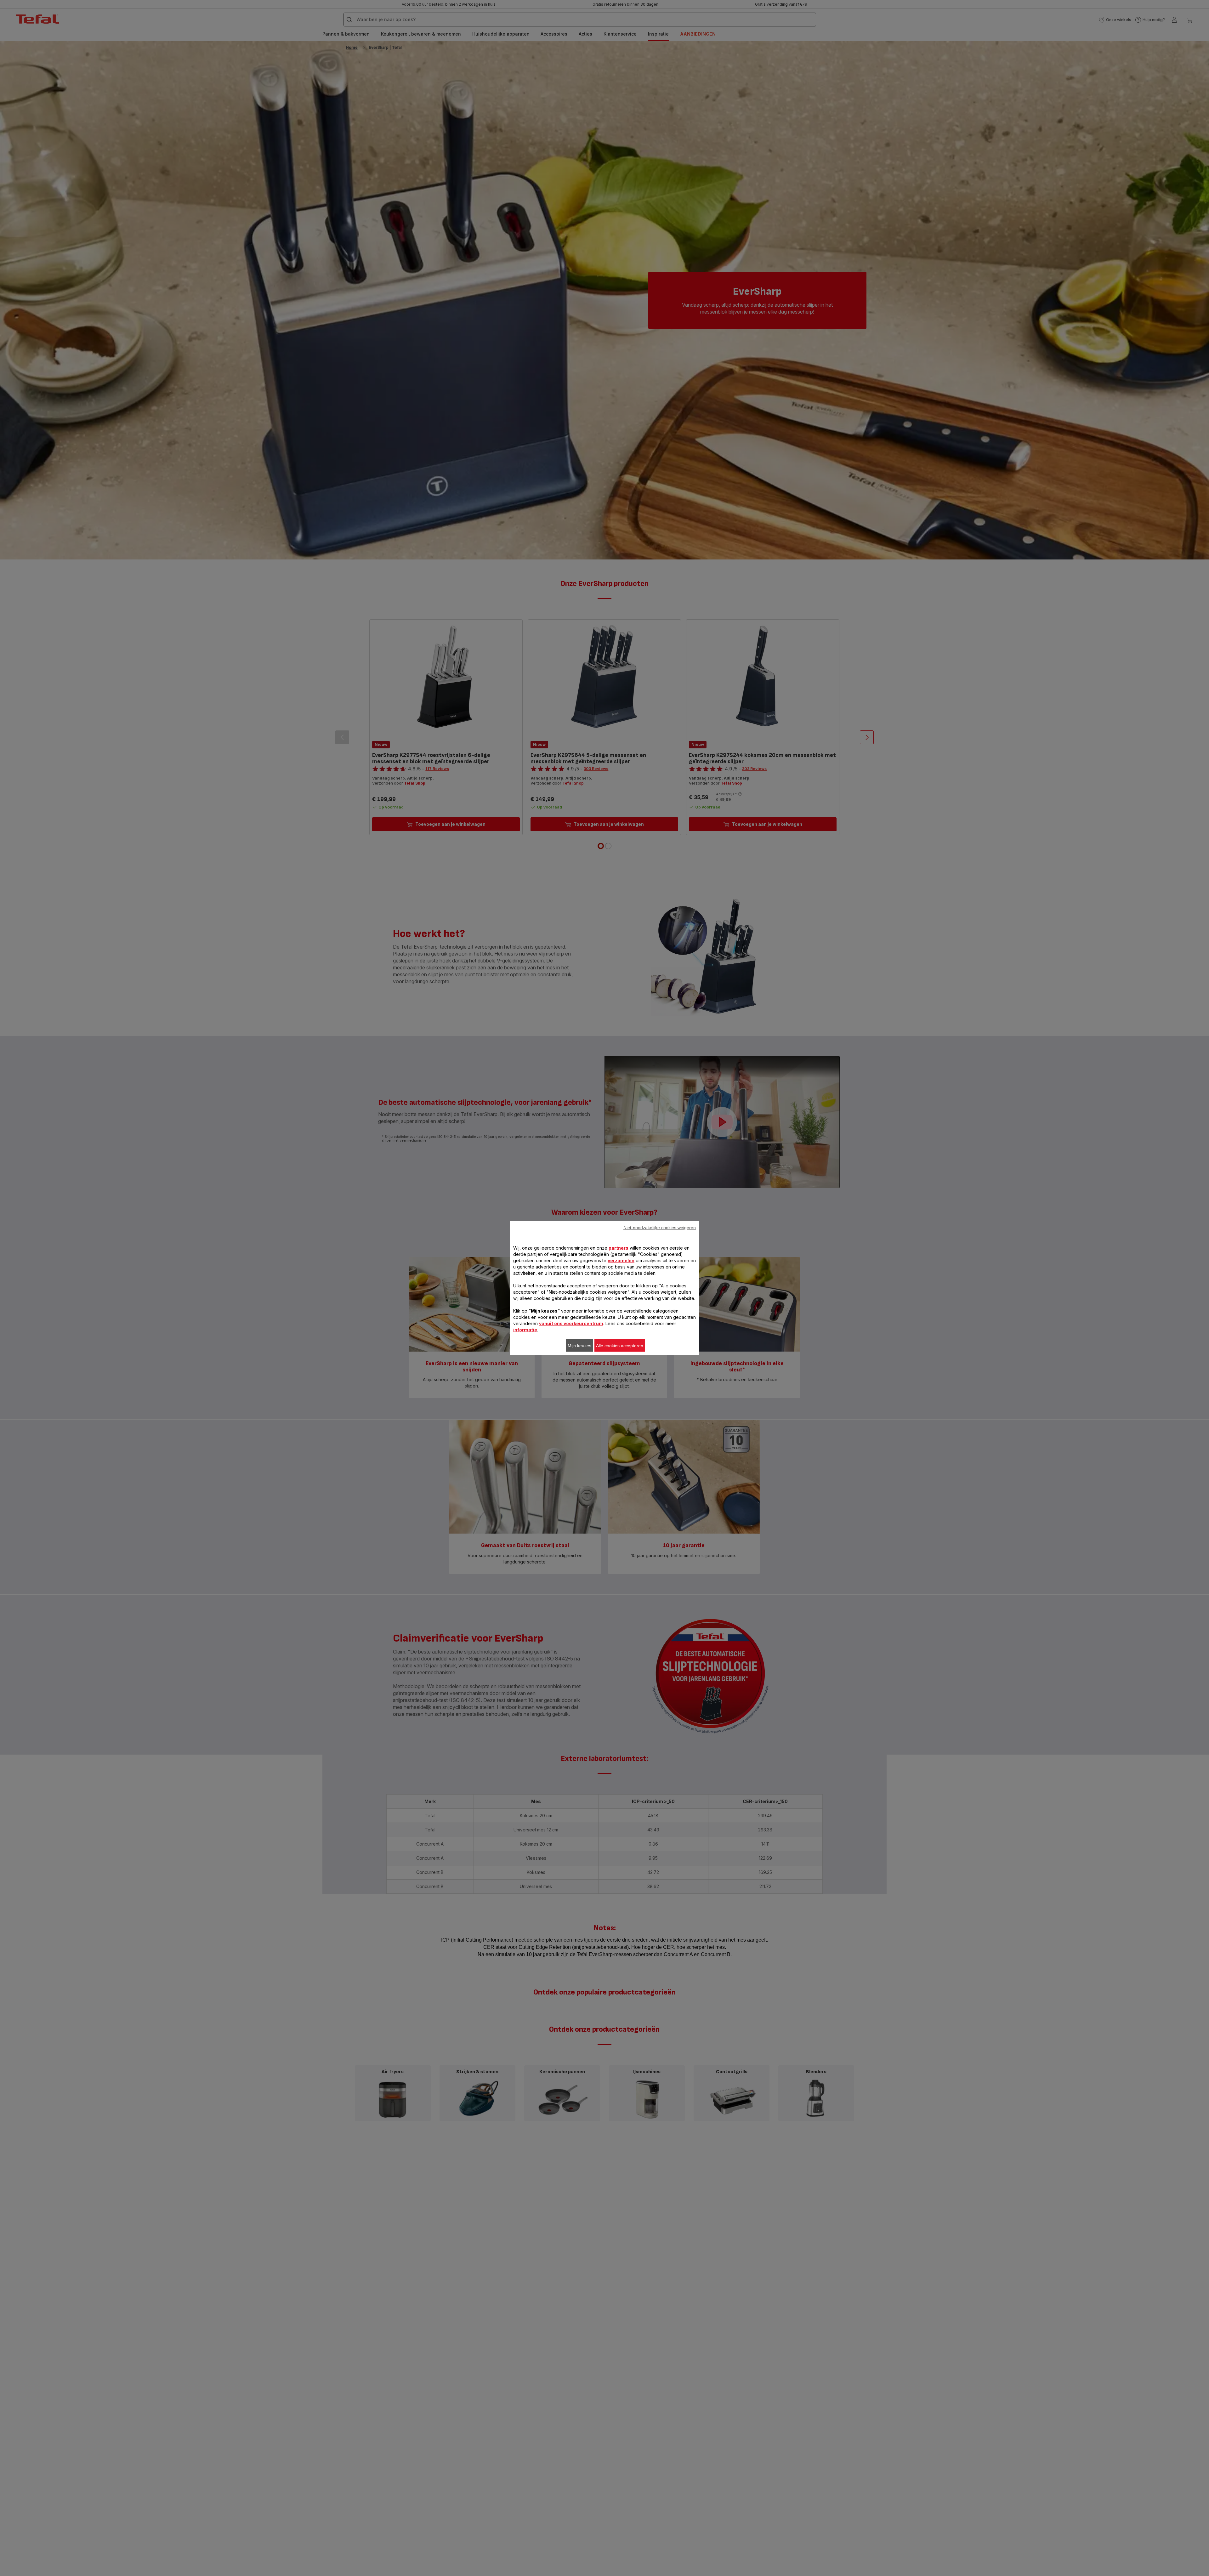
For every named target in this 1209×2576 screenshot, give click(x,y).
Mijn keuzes (579, 1346)
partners (619, 1248)
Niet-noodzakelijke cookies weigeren (660, 1228)
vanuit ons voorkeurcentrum (571, 1323)
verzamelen (621, 1260)
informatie (525, 1330)
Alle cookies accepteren (620, 1346)
